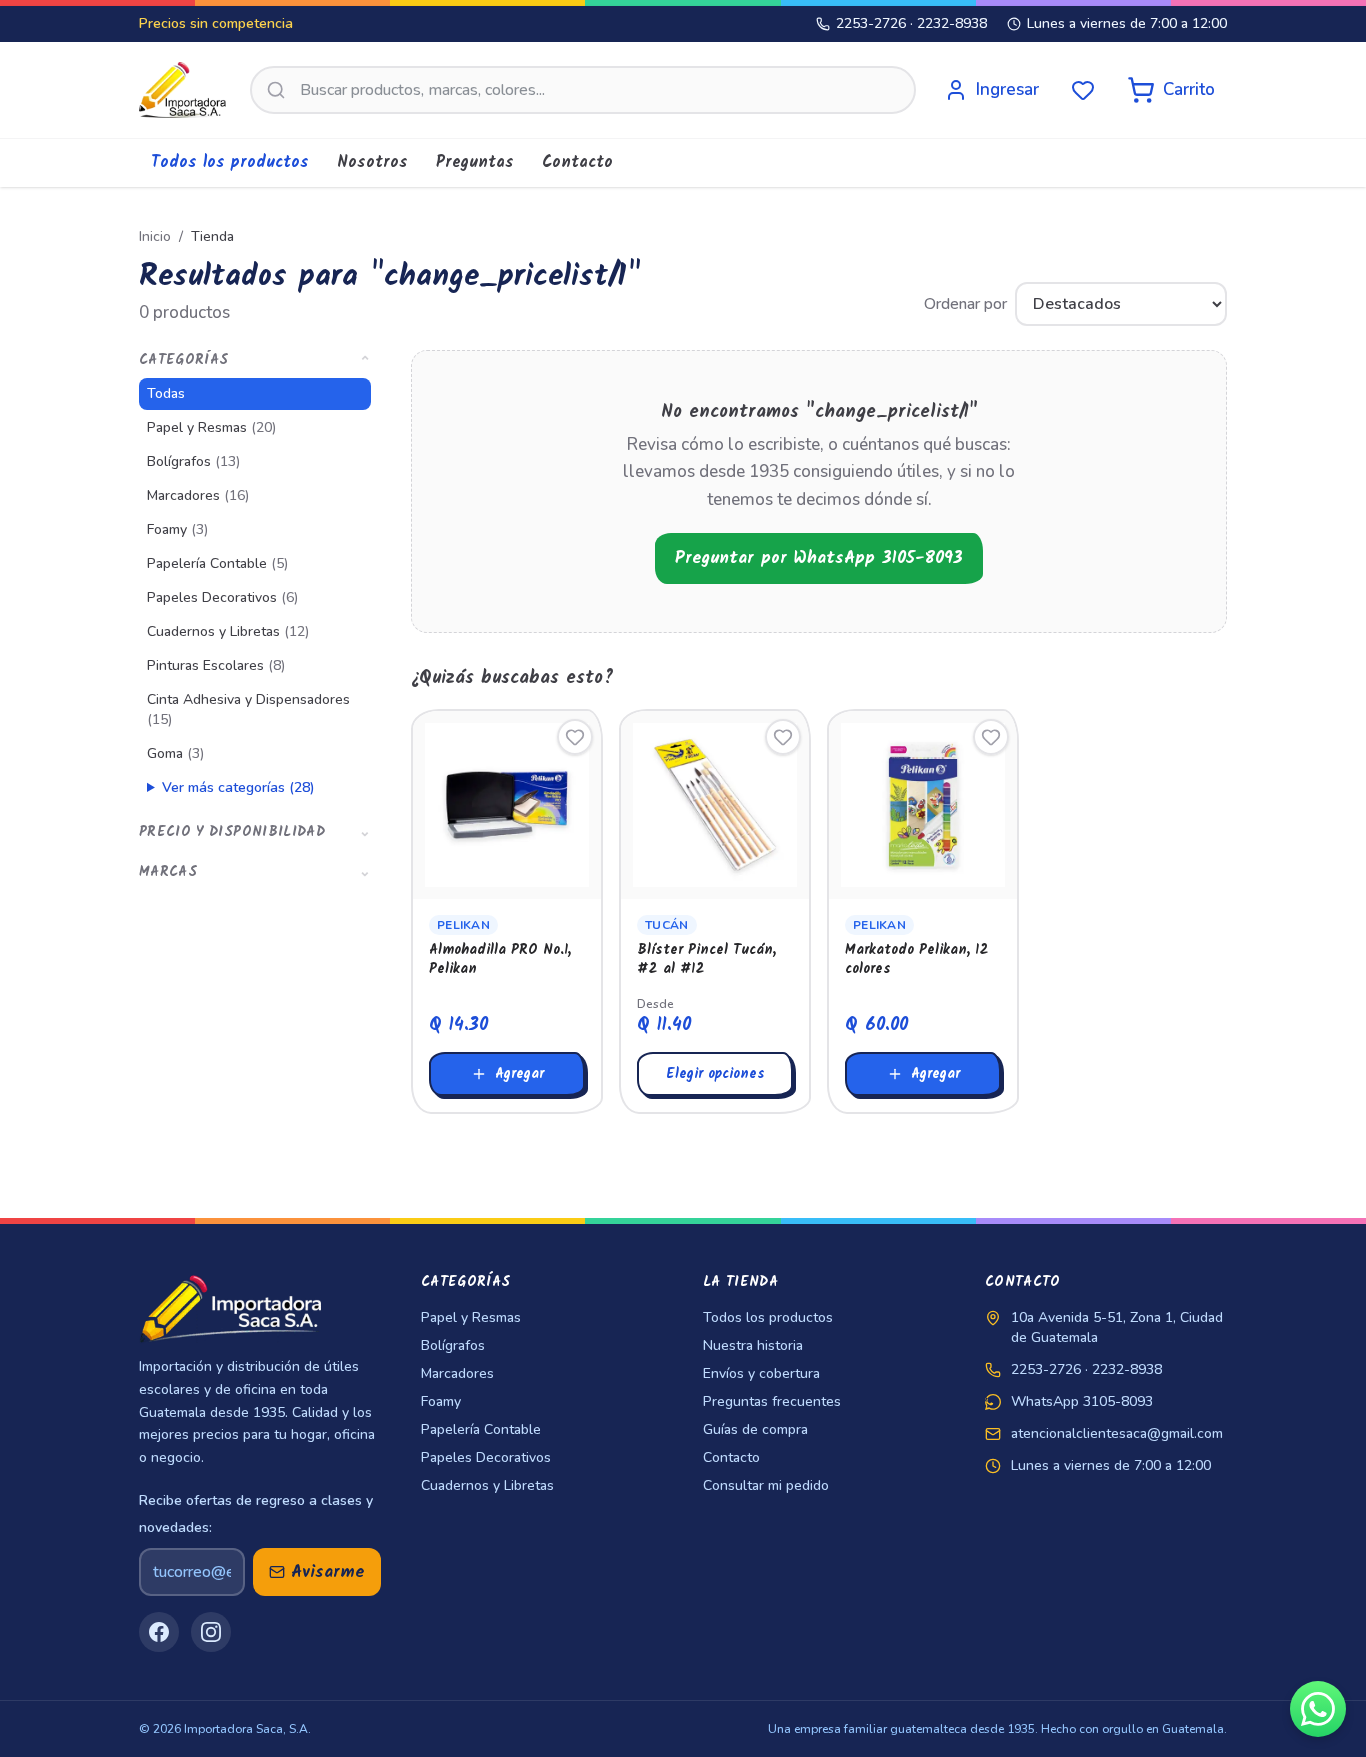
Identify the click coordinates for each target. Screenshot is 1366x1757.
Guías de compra (755, 1429)
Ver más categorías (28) (238, 787)
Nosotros (372, 162)
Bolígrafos (193, 461)
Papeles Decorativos (222, 597)
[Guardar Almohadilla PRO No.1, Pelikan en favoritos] (575, 737)
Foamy (177, 529)
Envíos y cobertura (761, 1373)
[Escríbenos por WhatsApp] (1318, 1709)
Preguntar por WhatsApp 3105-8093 (819, 558)
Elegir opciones (715, 1074)
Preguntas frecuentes (772, 1401)
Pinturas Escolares (216, 665)
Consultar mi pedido (766, 1485)
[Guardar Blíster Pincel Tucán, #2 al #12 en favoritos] (783, 737)
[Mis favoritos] (1083, 90)
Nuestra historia (753, 1345)
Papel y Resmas (211, 427)
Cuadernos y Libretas (228, 631)
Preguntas (475, 162)
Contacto (577, 162)
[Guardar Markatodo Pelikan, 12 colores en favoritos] (991, 737)
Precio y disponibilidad (255, 832)
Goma (175, 753)
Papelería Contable (217, 563)
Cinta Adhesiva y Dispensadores (248, 709)
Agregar (519, 1074)
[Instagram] (211, 1632)
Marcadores (198, 495)
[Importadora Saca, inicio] (182, 90)
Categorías (255, 360)
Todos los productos (230, 162)
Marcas (255, 872)
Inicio (155, 236)
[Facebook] (159, 1632)
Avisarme (328, 1572)
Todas (166, 393)
